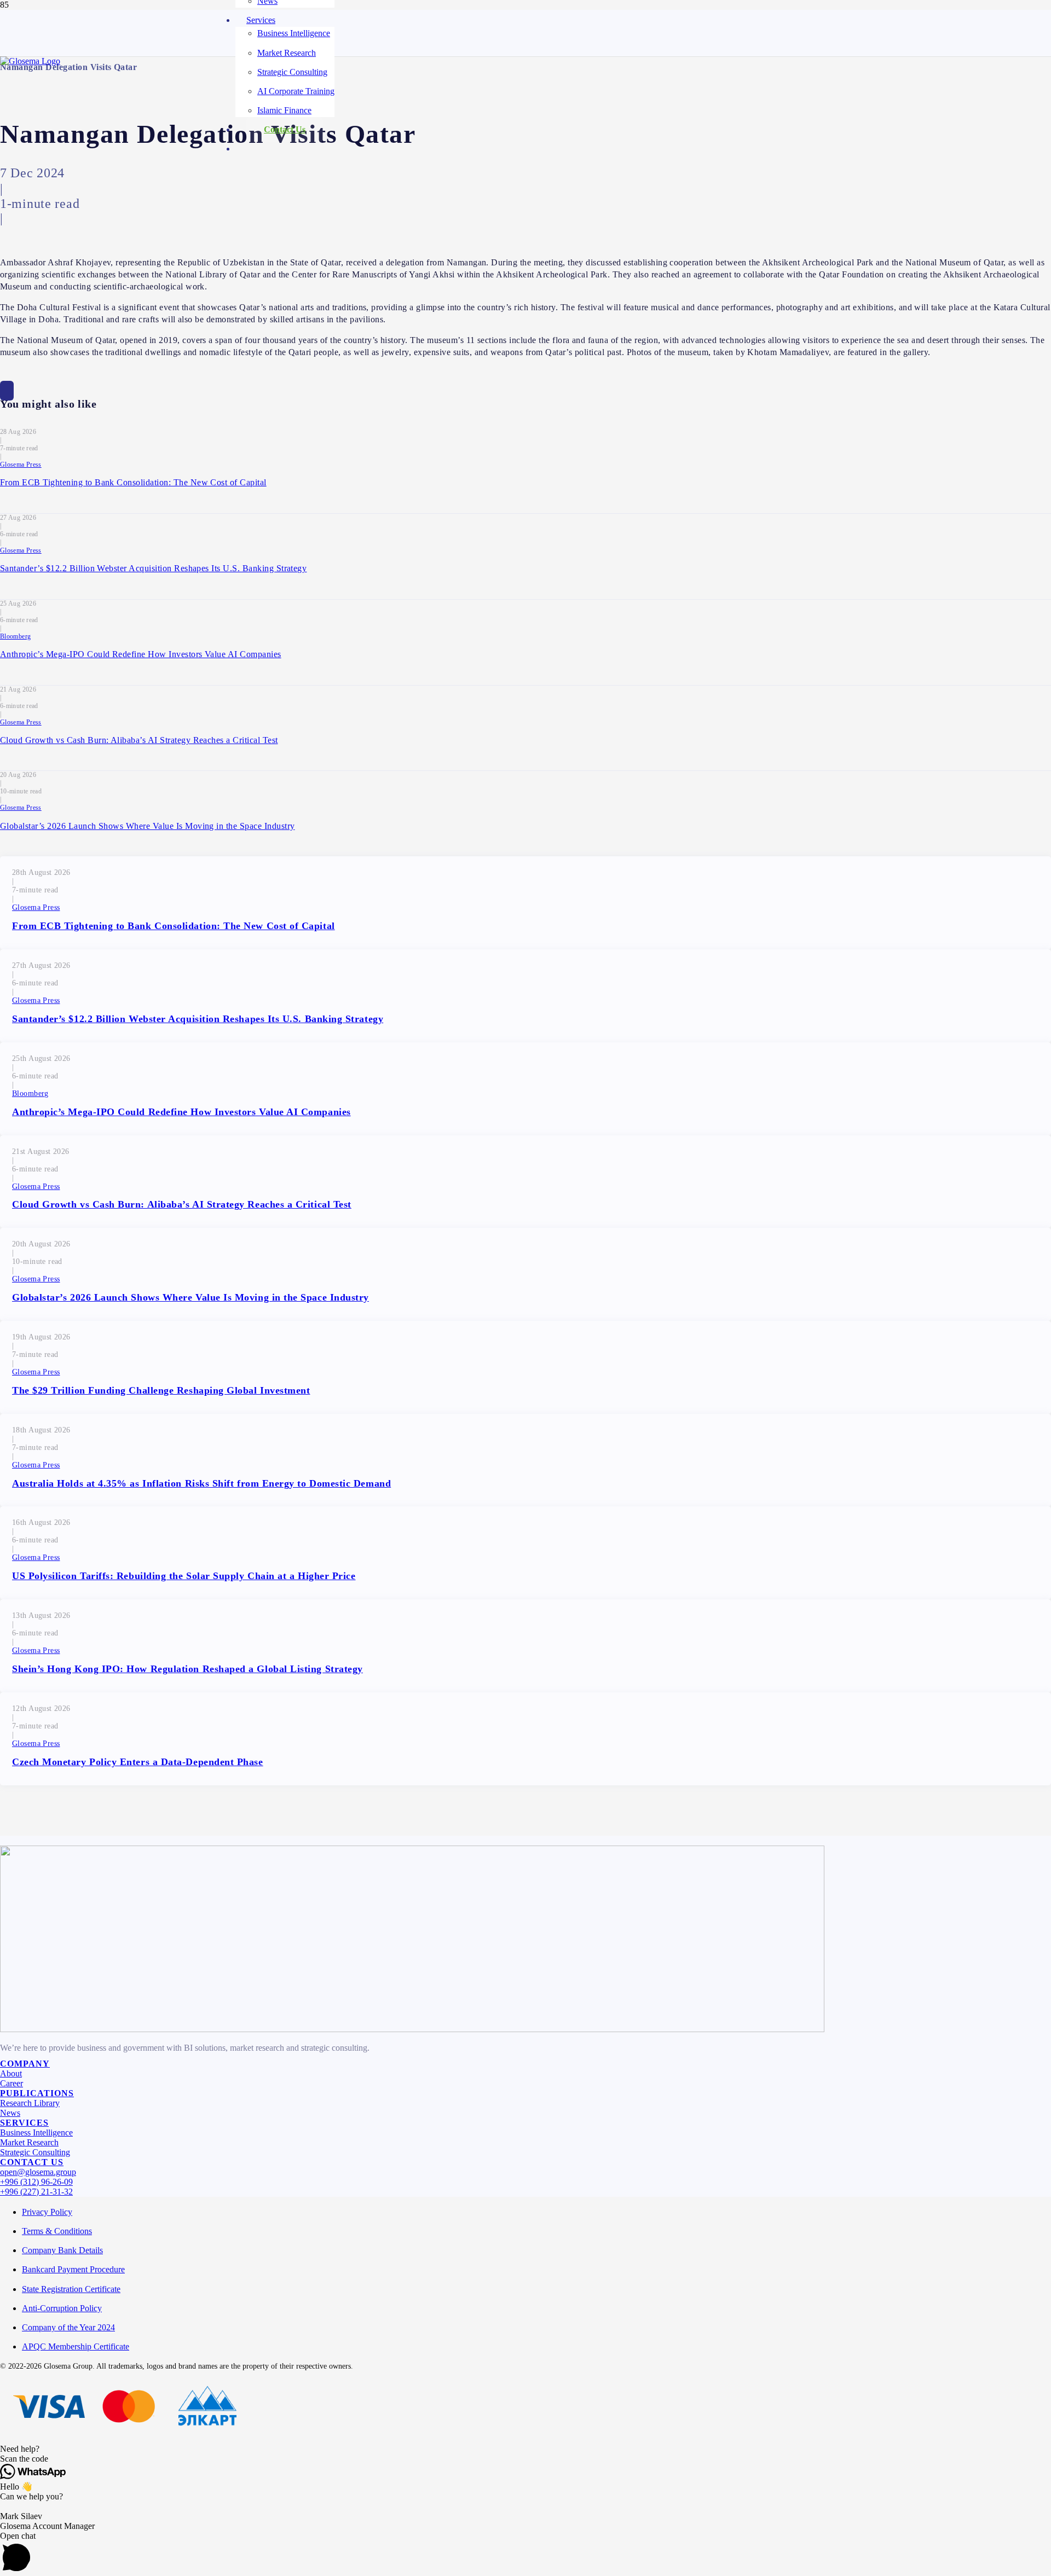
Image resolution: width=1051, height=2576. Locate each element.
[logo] (30, 61)
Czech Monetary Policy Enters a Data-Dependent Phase (138, 1762)
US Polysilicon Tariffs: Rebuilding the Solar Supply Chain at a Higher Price (184, 1576)
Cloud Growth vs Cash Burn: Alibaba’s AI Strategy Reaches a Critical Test (139, 740)
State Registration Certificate (71, 2289)
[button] (525, 2449)
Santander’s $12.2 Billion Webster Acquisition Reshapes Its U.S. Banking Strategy (153, 568)
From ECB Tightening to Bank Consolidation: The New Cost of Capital (133, 482)
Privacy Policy (47, 2212)
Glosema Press (21, 465)
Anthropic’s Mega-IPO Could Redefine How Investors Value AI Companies (141, 654)
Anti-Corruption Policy (62, 2308)
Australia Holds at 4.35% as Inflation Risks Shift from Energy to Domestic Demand (201, 1483)
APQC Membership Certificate (76, 2346)
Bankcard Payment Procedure (73, 2269)
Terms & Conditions (57, 2231)
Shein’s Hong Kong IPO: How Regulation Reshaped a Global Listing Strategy (187, 1669)
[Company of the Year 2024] (412, 2029)
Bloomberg (15, 636)
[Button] (7, 391)
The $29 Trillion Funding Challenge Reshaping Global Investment (161, 1390)
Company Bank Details (62, 2250)
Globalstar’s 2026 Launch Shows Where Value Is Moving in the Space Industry (148, 826)
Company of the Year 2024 (68, 2327)
